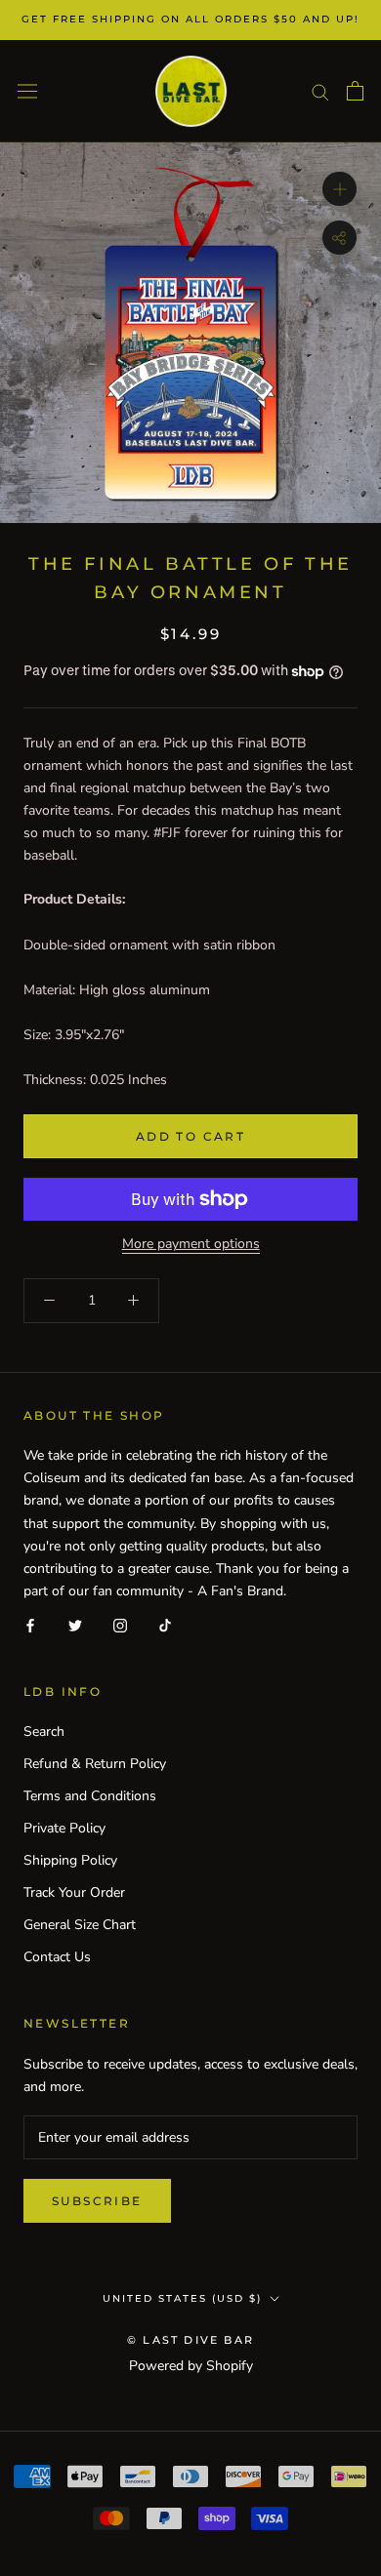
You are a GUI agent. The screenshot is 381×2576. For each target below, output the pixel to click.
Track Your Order (74, 1892)
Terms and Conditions (90, 1796)
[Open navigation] (27, 90)
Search (44, 1731)
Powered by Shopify (191, 2366)
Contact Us (57, 1957)
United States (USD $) (182, 2298)
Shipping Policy (70, 1860)
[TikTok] (165, 1624)
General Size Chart (80, 1925)
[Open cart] (355, 91)
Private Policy (64, 1828)
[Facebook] (30, 1624)
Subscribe (97, 2201)
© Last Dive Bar (190, 2340)
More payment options (191, 1244)
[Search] (320, 91)
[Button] (339, 237)
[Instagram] (120, 1624)
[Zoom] (339, 188)
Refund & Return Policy (95, 1764)
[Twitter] (75, 1624)
